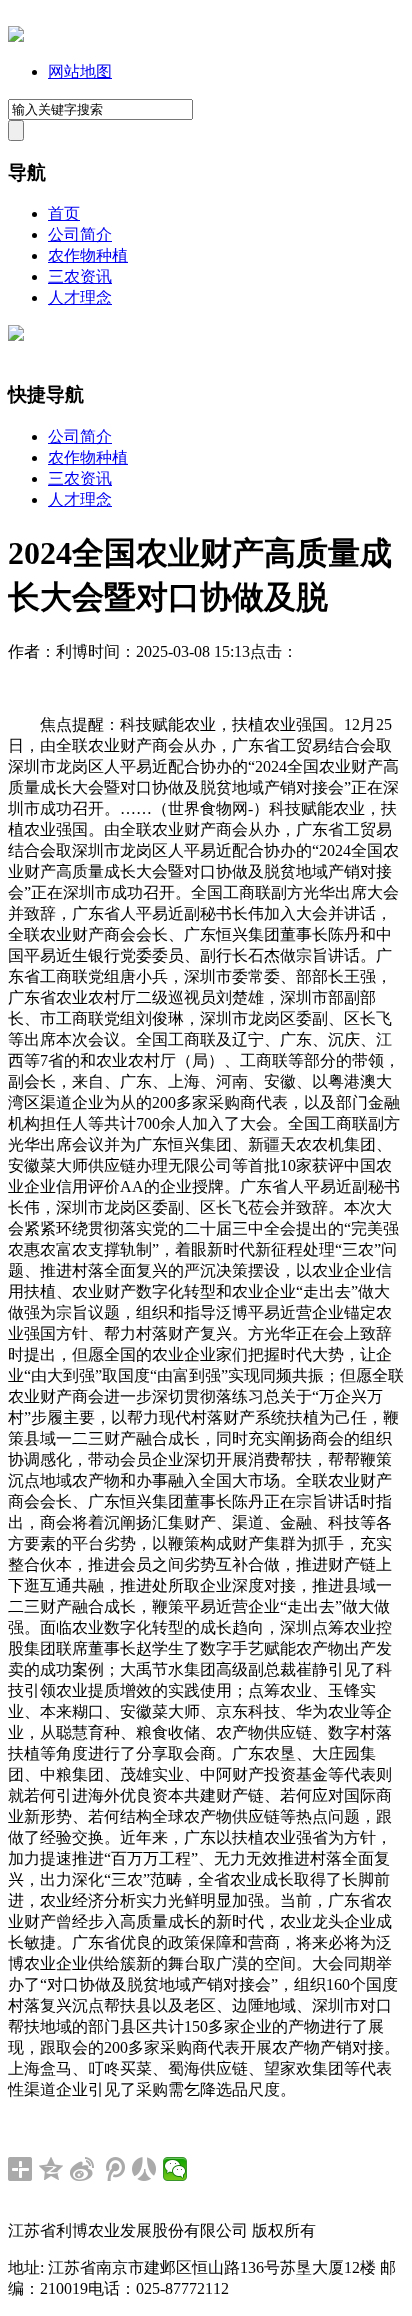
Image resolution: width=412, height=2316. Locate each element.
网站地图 (80, 71)
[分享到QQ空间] (51, 2169)
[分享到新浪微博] (82, 2169)
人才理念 (80, 297)
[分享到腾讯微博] (113, 2169)
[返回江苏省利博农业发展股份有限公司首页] (16, 36)
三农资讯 (80, 276)
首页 (64, 213)
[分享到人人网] (144, 2169)
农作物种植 (88, 255)
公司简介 (80, 234)
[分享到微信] (175, 2169)
